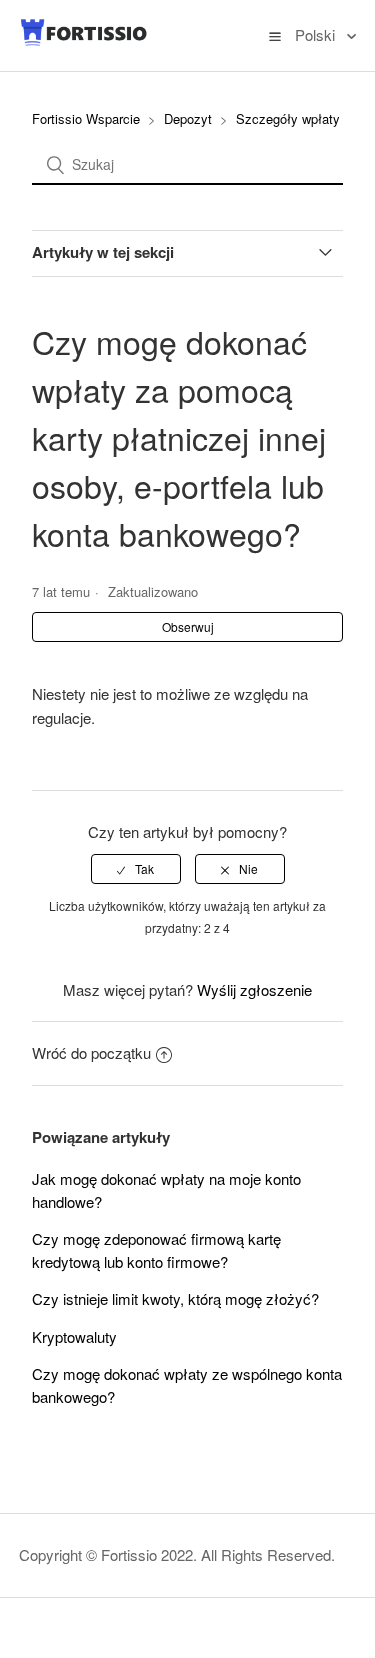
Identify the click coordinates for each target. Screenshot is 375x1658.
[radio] (136, 869)
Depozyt (188, 118)
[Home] (84, 41)
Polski (317, 34)
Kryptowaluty (74, 1336)
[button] (275, 35)
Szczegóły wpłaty (288, 118)
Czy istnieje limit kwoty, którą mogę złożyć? (175, 1298)
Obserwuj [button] (188, 626)
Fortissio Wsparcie (86, 118)
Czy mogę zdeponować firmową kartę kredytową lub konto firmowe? (156, 1250)
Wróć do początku (91, 1052)
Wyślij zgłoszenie (254, 989)
